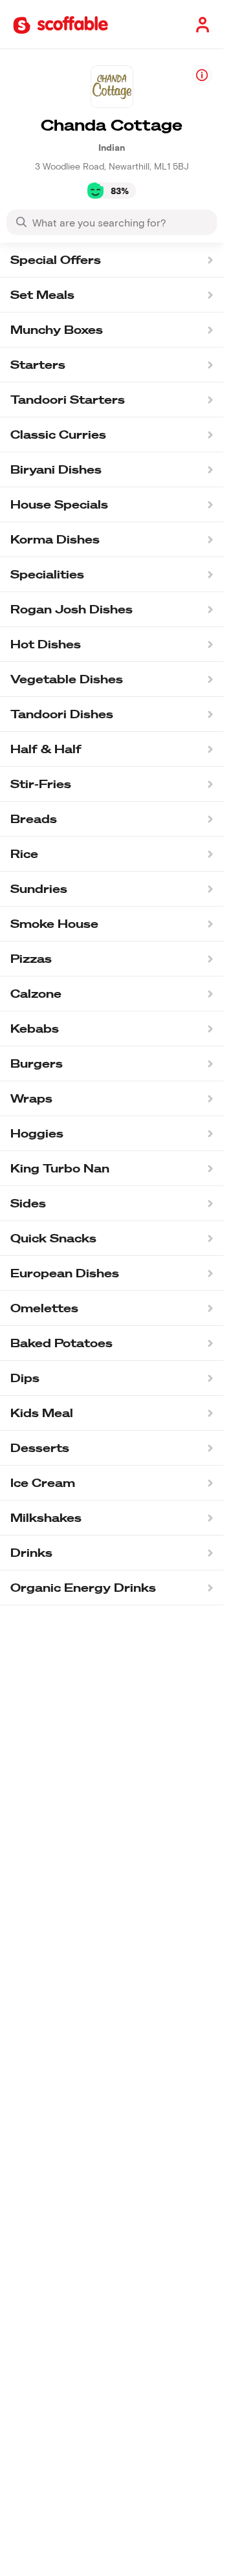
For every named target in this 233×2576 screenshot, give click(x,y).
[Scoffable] (61, 24)
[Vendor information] (202, 75)
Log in (200, 24)
